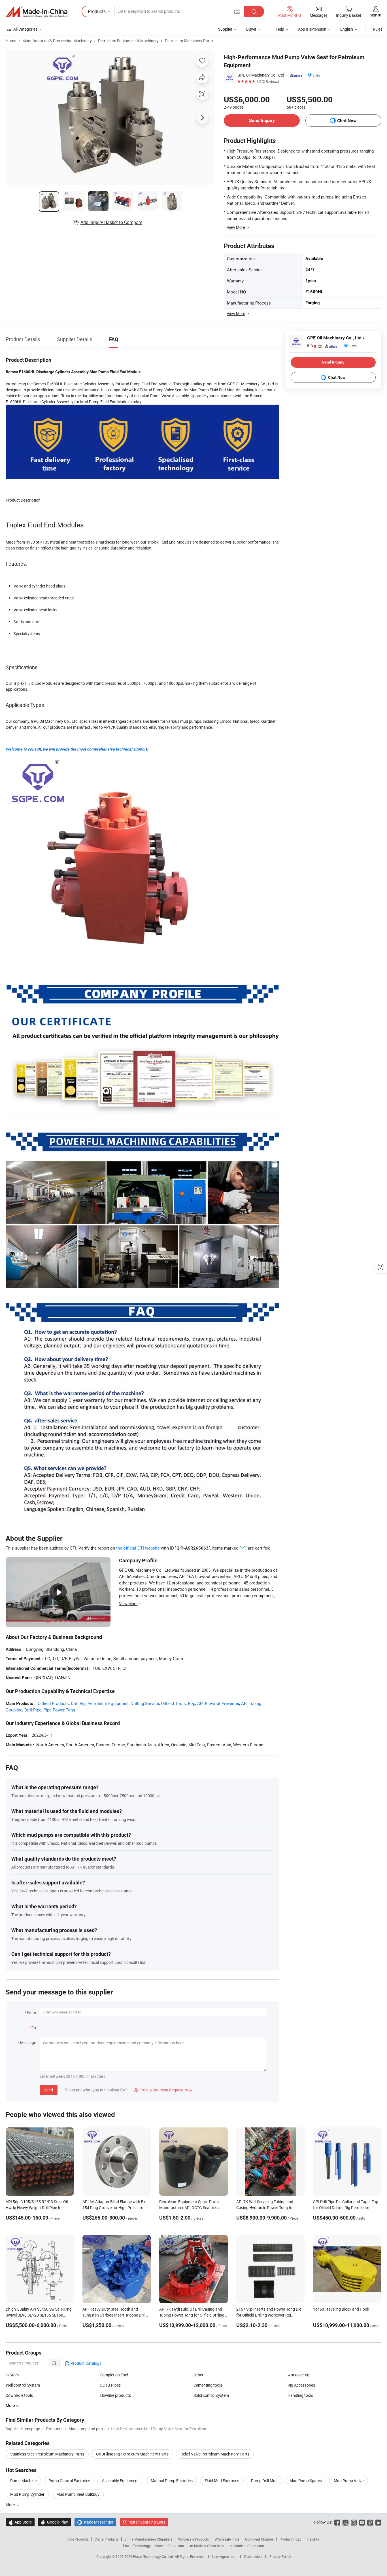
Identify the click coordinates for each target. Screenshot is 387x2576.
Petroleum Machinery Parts (189, 41)
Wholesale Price (227, 2539)
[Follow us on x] (345, 2522)
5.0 (315, 346)
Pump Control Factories (69, 2481)
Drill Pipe (33, 1710)
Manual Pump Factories (172, 2481)
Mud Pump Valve (349, 2481)
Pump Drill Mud (264, 2481)
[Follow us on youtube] (362, 2522)
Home (11, 41)
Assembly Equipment (120, 2481)
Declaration (253, 2556)
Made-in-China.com (169, 2546)
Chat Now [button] (347, 121)
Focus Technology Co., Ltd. (154, 2556)
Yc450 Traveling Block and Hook (341, 2309)
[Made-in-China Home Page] (37, 12)
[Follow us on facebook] (337, 2522)
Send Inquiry (262, 120)
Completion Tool (114, 2375)
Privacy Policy (280, 2556)
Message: (28, 2043)
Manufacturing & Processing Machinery (57, 41)
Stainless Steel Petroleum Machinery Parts (47, 2454)
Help (280, 29)
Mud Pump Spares (306, 2481)
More (11, 2505)
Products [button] (97, 11)
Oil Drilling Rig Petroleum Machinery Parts (132, 2454)
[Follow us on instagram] (354, 2522)
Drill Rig (78, 1703)
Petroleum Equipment (108, 1703)
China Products (107, 2539)
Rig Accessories (301, 2385)
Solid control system (211, 2395)
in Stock (13, 2375)
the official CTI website (138, 1548)
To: (34, 2027)
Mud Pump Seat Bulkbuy (78, 2494)
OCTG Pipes (110, 2385)
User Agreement (224, 2556)
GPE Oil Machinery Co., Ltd (261, 75)
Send (49, 2090)
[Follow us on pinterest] (370, 2522)
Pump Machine (23, 2481)
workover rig (298, 2375)
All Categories (25, 29)
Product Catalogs (86, 2363)
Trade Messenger (95, 2522)
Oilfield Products (53, 1703)
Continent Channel (259, 2539)
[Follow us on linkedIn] (378, 2522)
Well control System (23, 2385)
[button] (237, 11)
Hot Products (78, 2539)
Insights (313, 2539)
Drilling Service (145, 1703)
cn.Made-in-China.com (247, 2546)
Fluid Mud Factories (222, 2481)
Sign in (376, 15)
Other (198, 2375)
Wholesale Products (193, 2539)
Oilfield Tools (173, 1703)
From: (32, 2012)
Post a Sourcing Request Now (163, 2090)
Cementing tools (208, 2385)
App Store (20, 2522)
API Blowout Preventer (218, 1703)
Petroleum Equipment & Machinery (128, 41)
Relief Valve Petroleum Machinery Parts (215, 2454)
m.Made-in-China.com (207, 2546)
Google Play (55, 2522)
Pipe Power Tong (59, 1710)
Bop (192, 1703)
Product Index (290, 2539)
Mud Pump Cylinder (27, 2494)
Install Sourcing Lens (147, 2522)
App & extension (312, 29)
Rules (378, 29)
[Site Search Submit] (254, 11)
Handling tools (300, 2395)
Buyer (251, 29)
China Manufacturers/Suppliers (148, 2539)
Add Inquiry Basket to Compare (111, 222)
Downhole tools (19, 2395)
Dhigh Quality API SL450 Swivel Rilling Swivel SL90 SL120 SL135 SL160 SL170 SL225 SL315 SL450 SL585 (39, 2315)
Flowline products (115, 2395)
